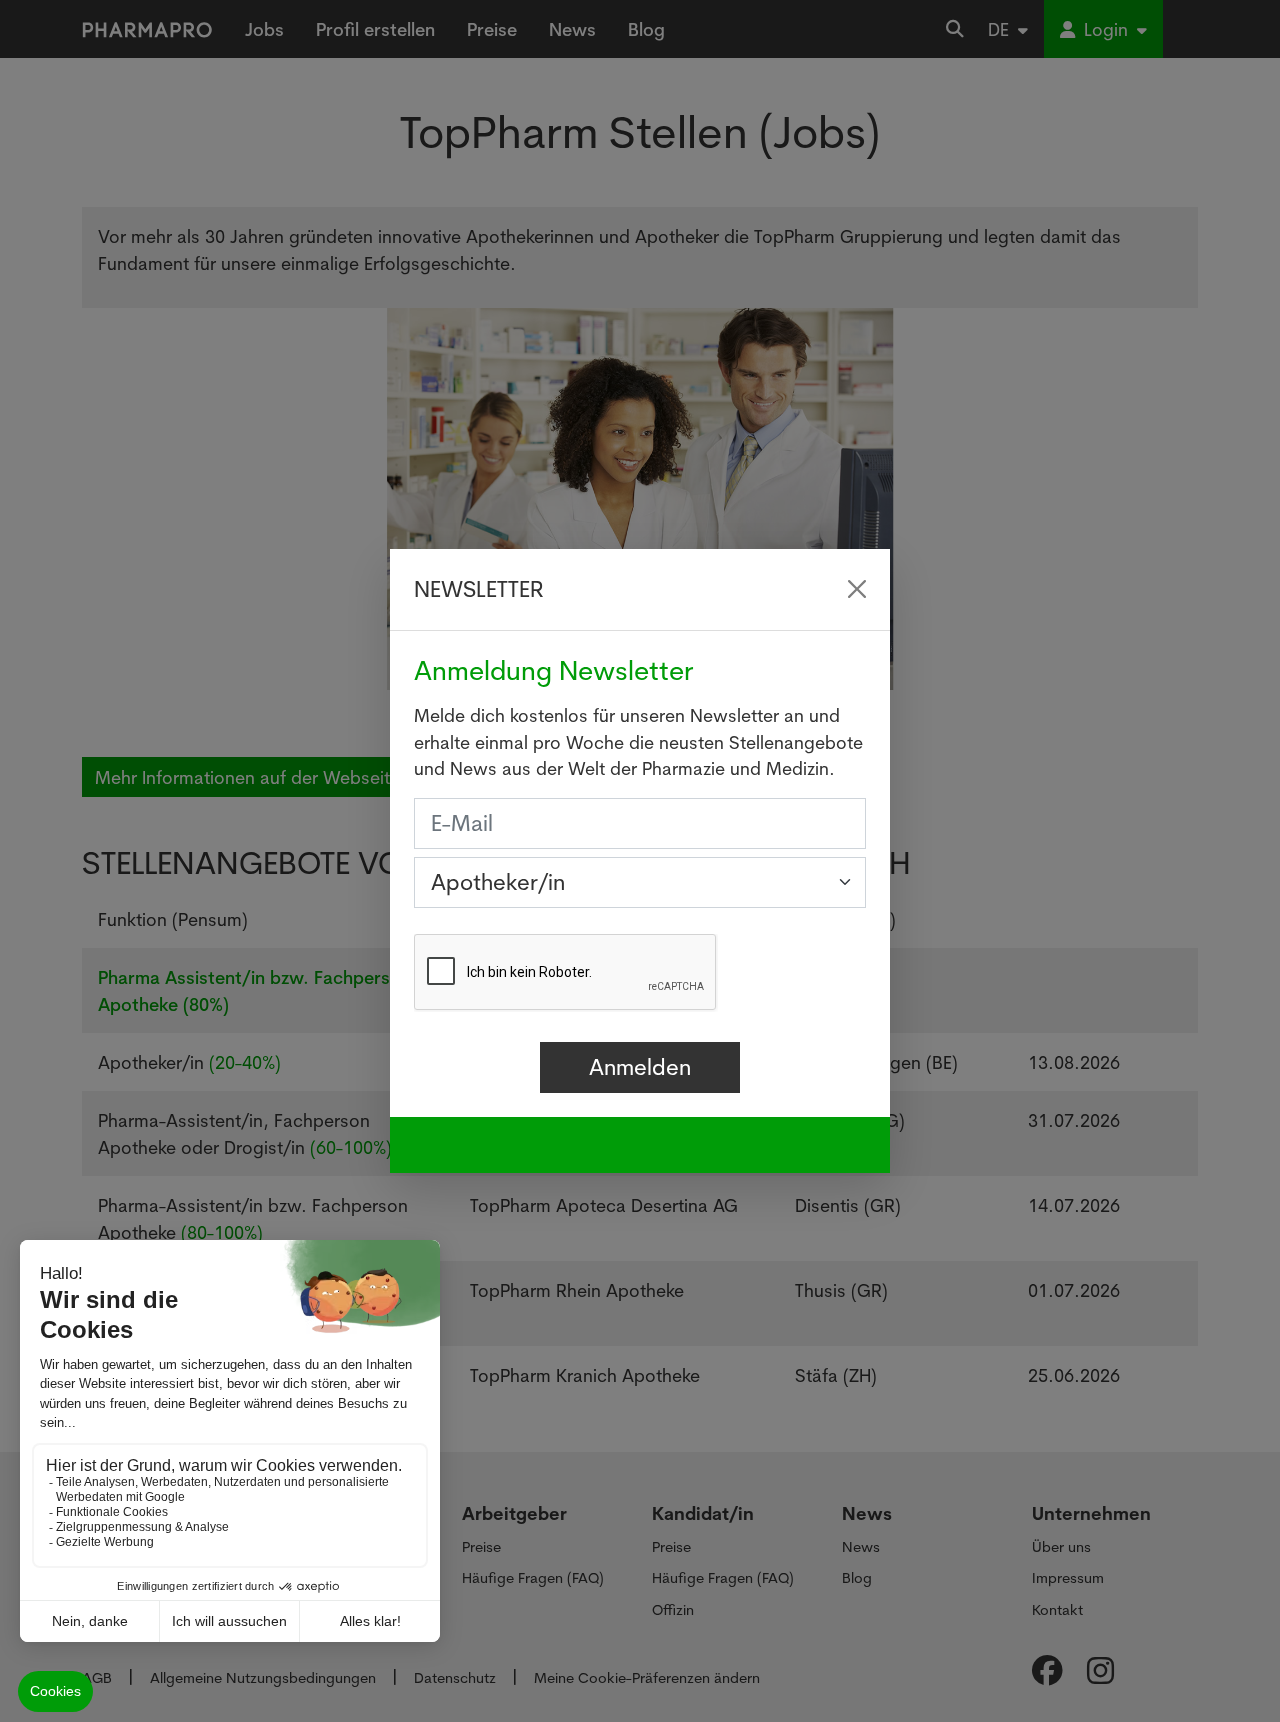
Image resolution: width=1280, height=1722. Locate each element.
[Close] (857, 589)
